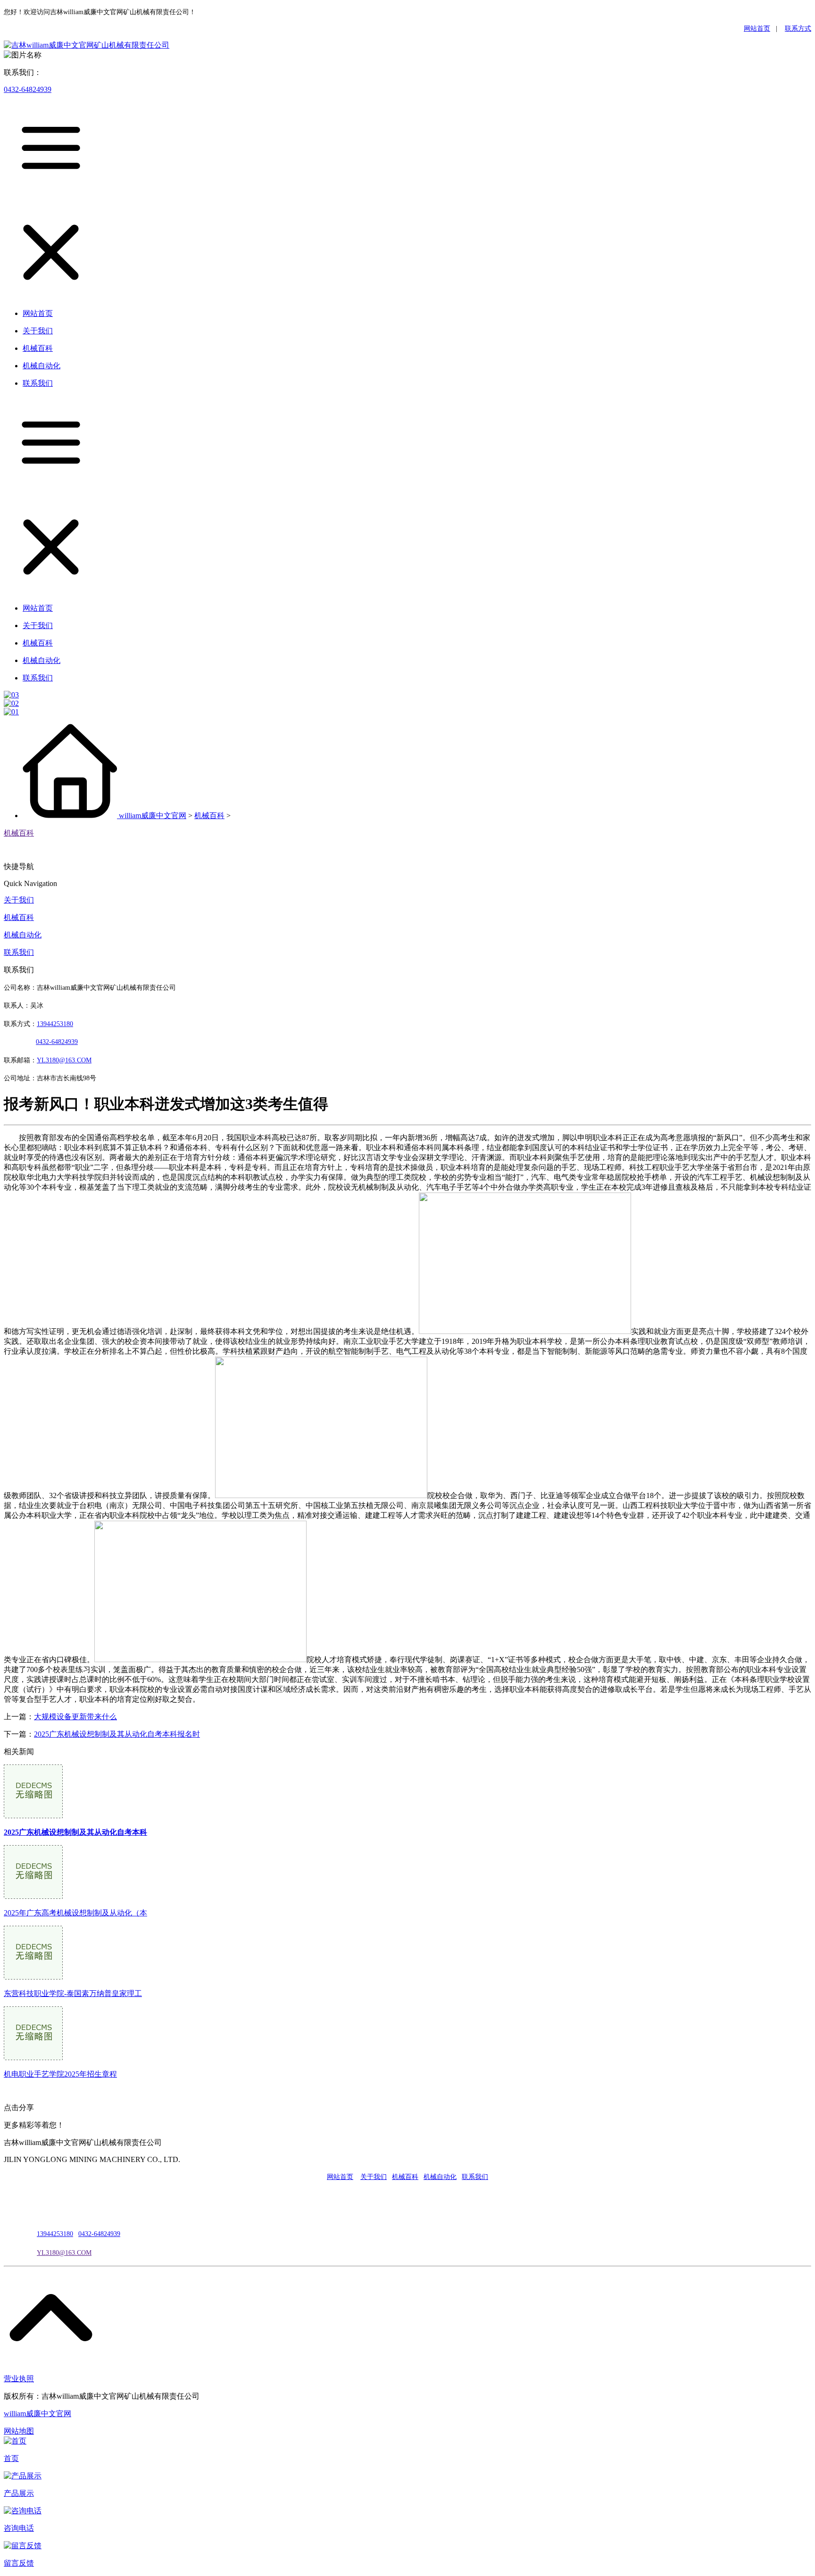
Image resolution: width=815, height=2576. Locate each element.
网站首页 (757, 29)
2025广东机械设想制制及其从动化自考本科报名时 (117, 1734)
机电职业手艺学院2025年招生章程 (60, 2074)
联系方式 (798, 29)
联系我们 (19, 952)
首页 (11, 2458)
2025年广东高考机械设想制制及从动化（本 (75, 1913)
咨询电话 (19, 2528)
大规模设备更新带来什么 (75, 1717)
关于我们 (19, 900)
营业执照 (19, 2379)
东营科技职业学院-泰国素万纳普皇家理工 (73, 1993)
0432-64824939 (28, 89)
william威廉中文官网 (153, 816)
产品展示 (19, 2493)
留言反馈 (19, 2563)
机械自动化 (23, 935)
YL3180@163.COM (64, 2253)
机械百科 (209, 816)
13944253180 (55, 1024)
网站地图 (19, 2431)
